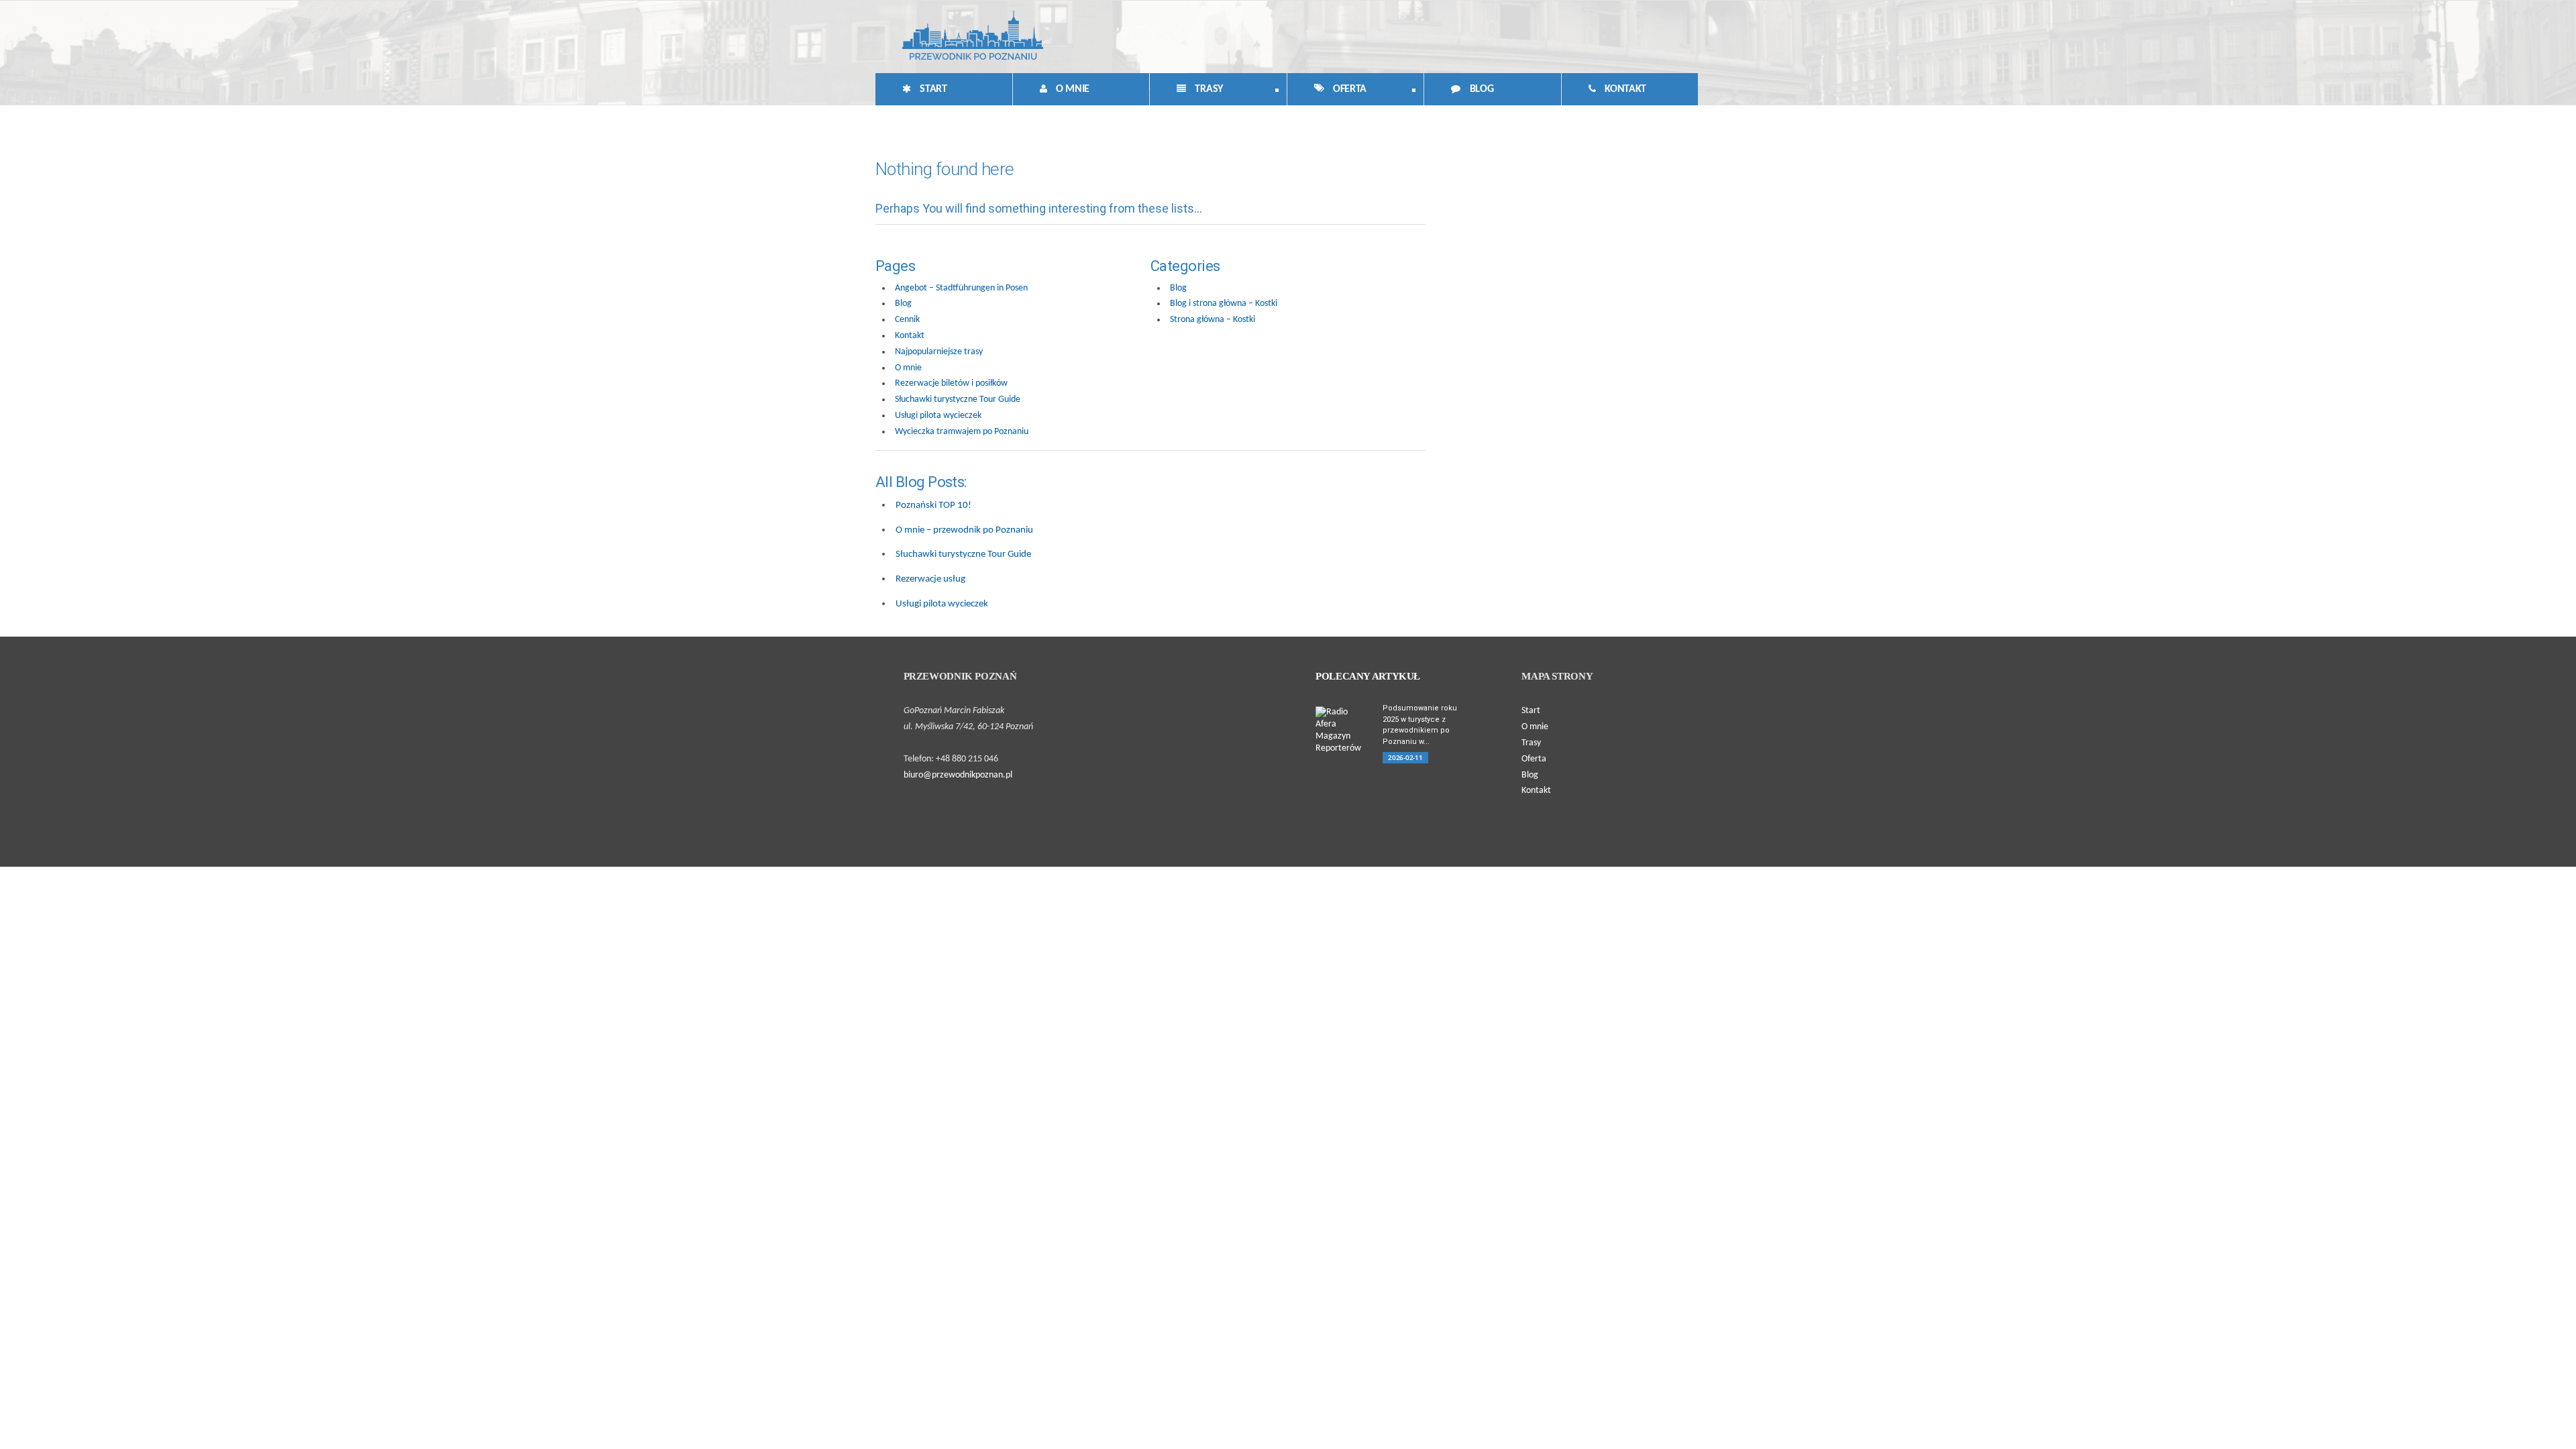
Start (932, 89)
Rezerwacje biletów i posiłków (951, 383)
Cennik (907, 320)
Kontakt (1624, 89)
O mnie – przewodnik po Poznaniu (964, 530)
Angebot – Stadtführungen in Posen (961, 288)
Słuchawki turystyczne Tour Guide (958, 399)
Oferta (1327, 92)
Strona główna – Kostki (1213, 320)
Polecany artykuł (1368, 676)
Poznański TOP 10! (933, 505)
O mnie (1071, 89)
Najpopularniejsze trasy (939, 352)
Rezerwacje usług (930, 579)
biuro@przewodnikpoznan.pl (958, 775)
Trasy (1186, 92)
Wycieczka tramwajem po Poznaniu (962, 432)
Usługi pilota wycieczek (938, 416)
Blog (1480, 89)
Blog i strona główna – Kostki (1224, 304)
